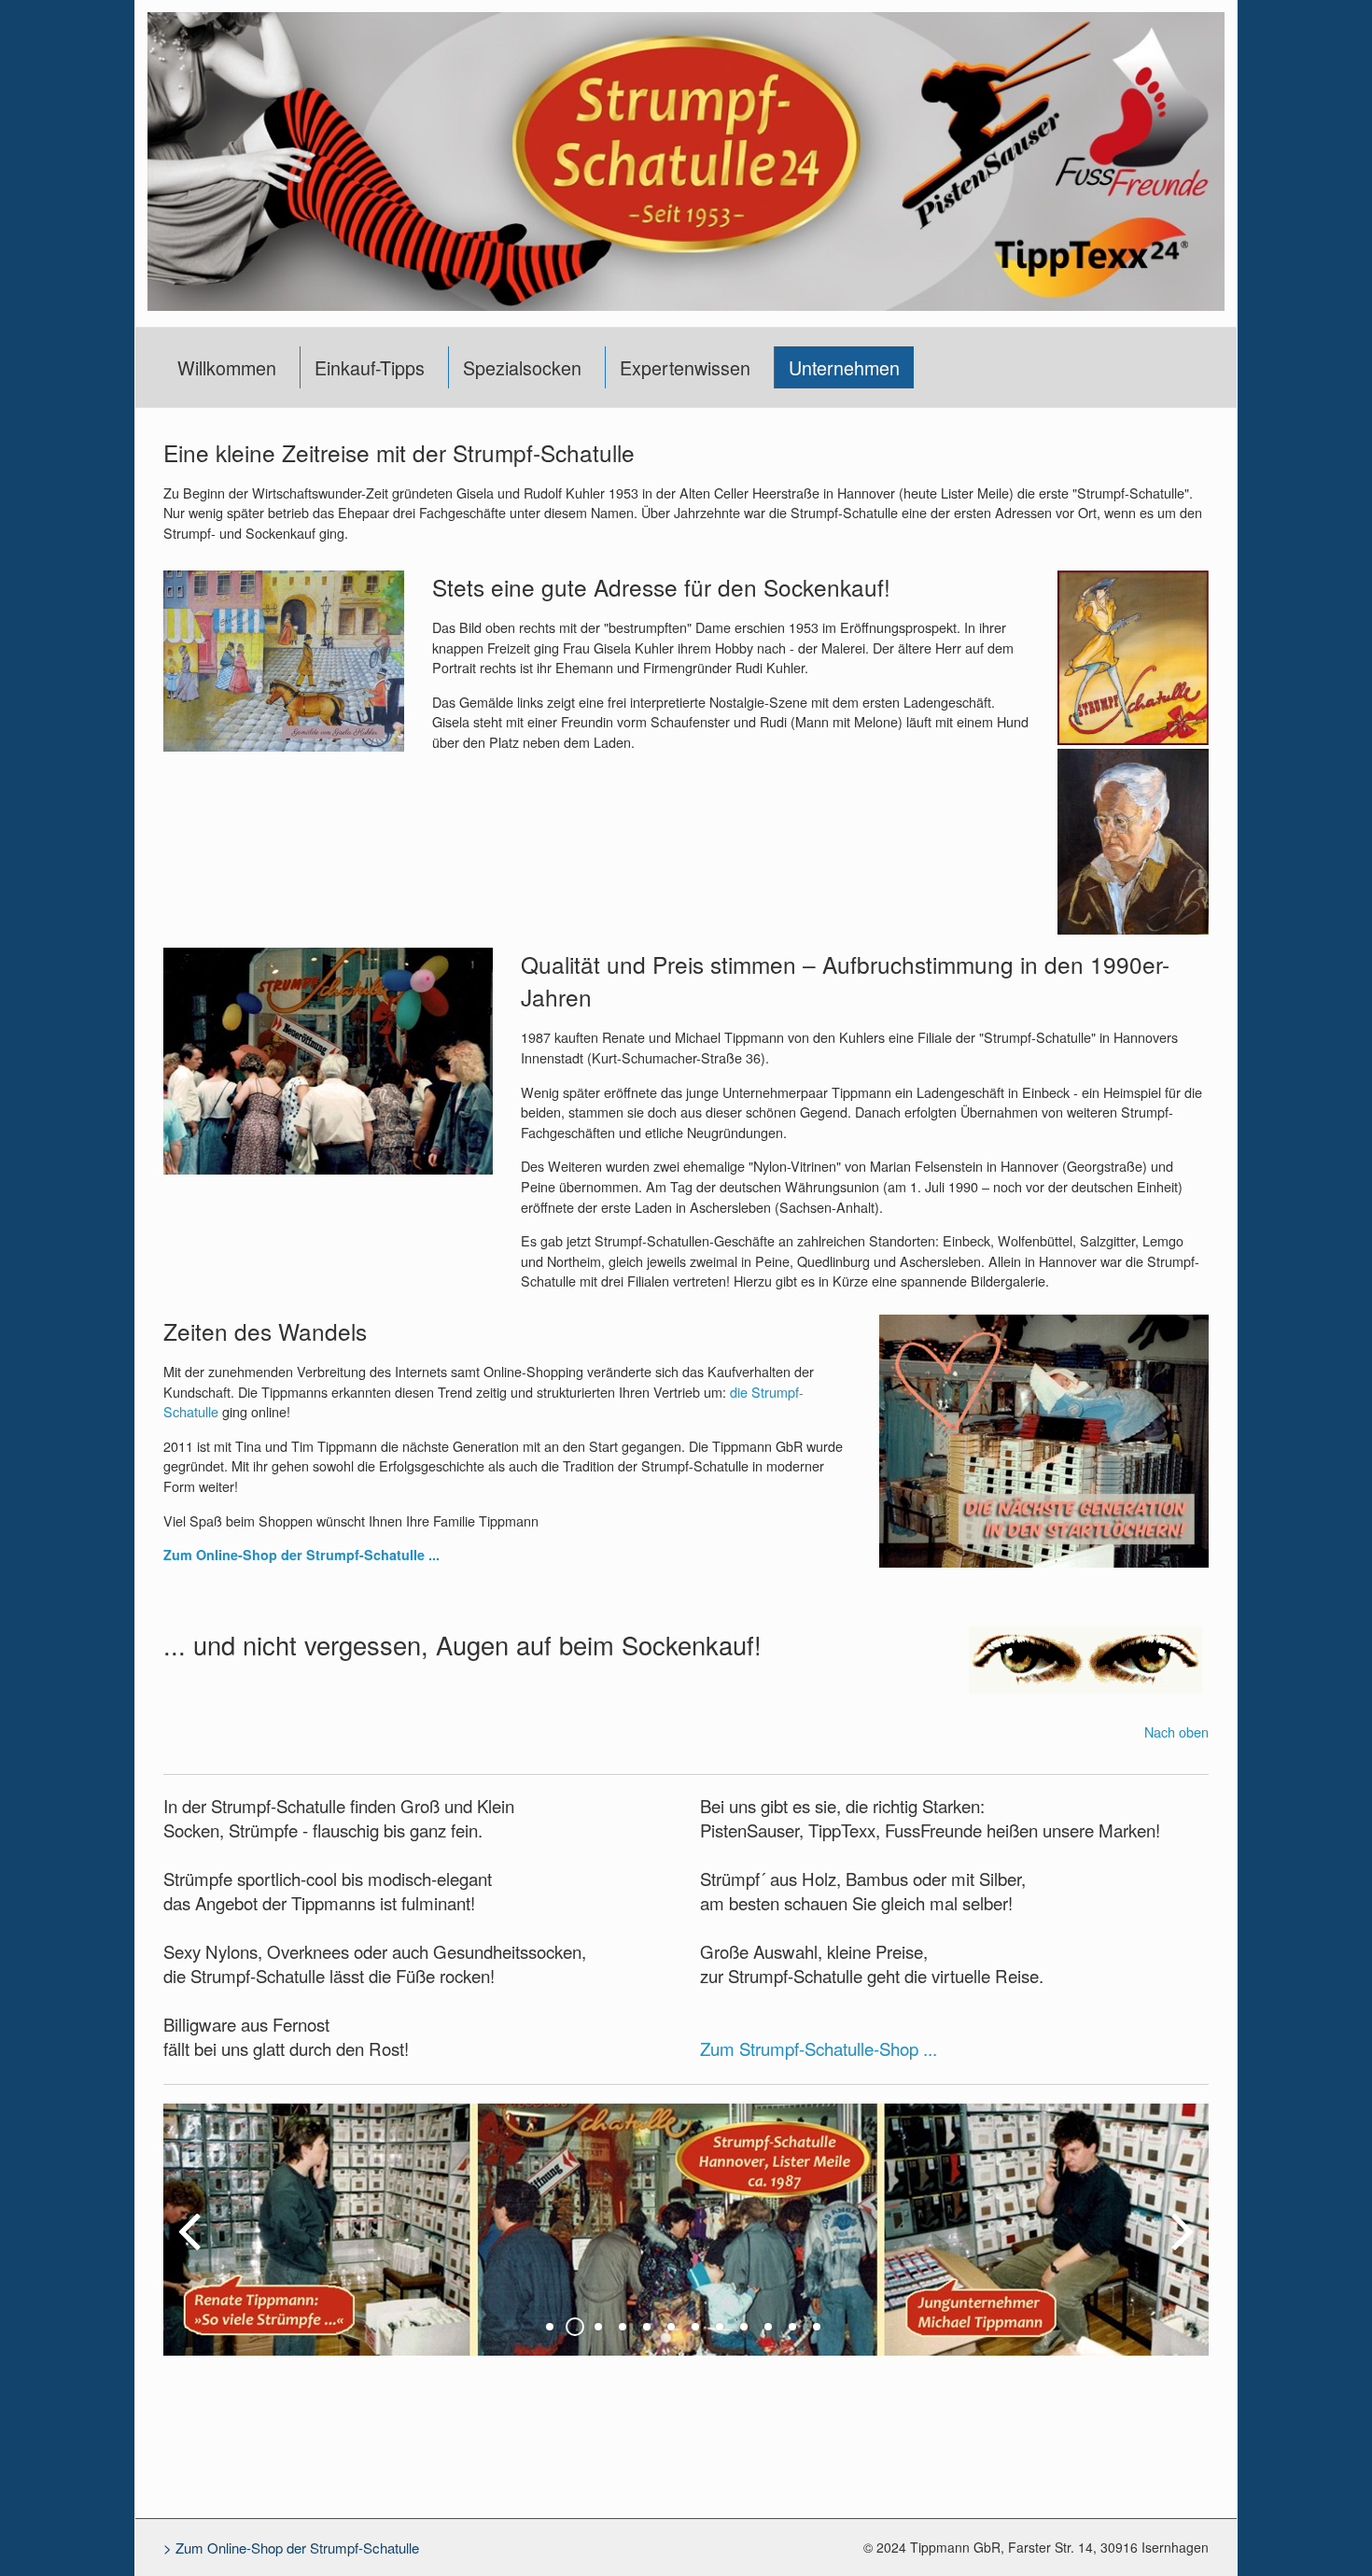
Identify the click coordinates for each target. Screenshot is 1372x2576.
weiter (1181, 2245)
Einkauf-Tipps (370, 367)
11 (792, 2327)
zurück (191, 2245)
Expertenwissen (685, 367)
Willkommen (227, 367)
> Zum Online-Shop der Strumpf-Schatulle (291, 2548)
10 (768, 2327)
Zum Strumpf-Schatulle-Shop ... (819, 2048)
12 (817, 2327)
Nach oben (1176, 1731)
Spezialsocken (522, 367)
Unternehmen (844, 367)
